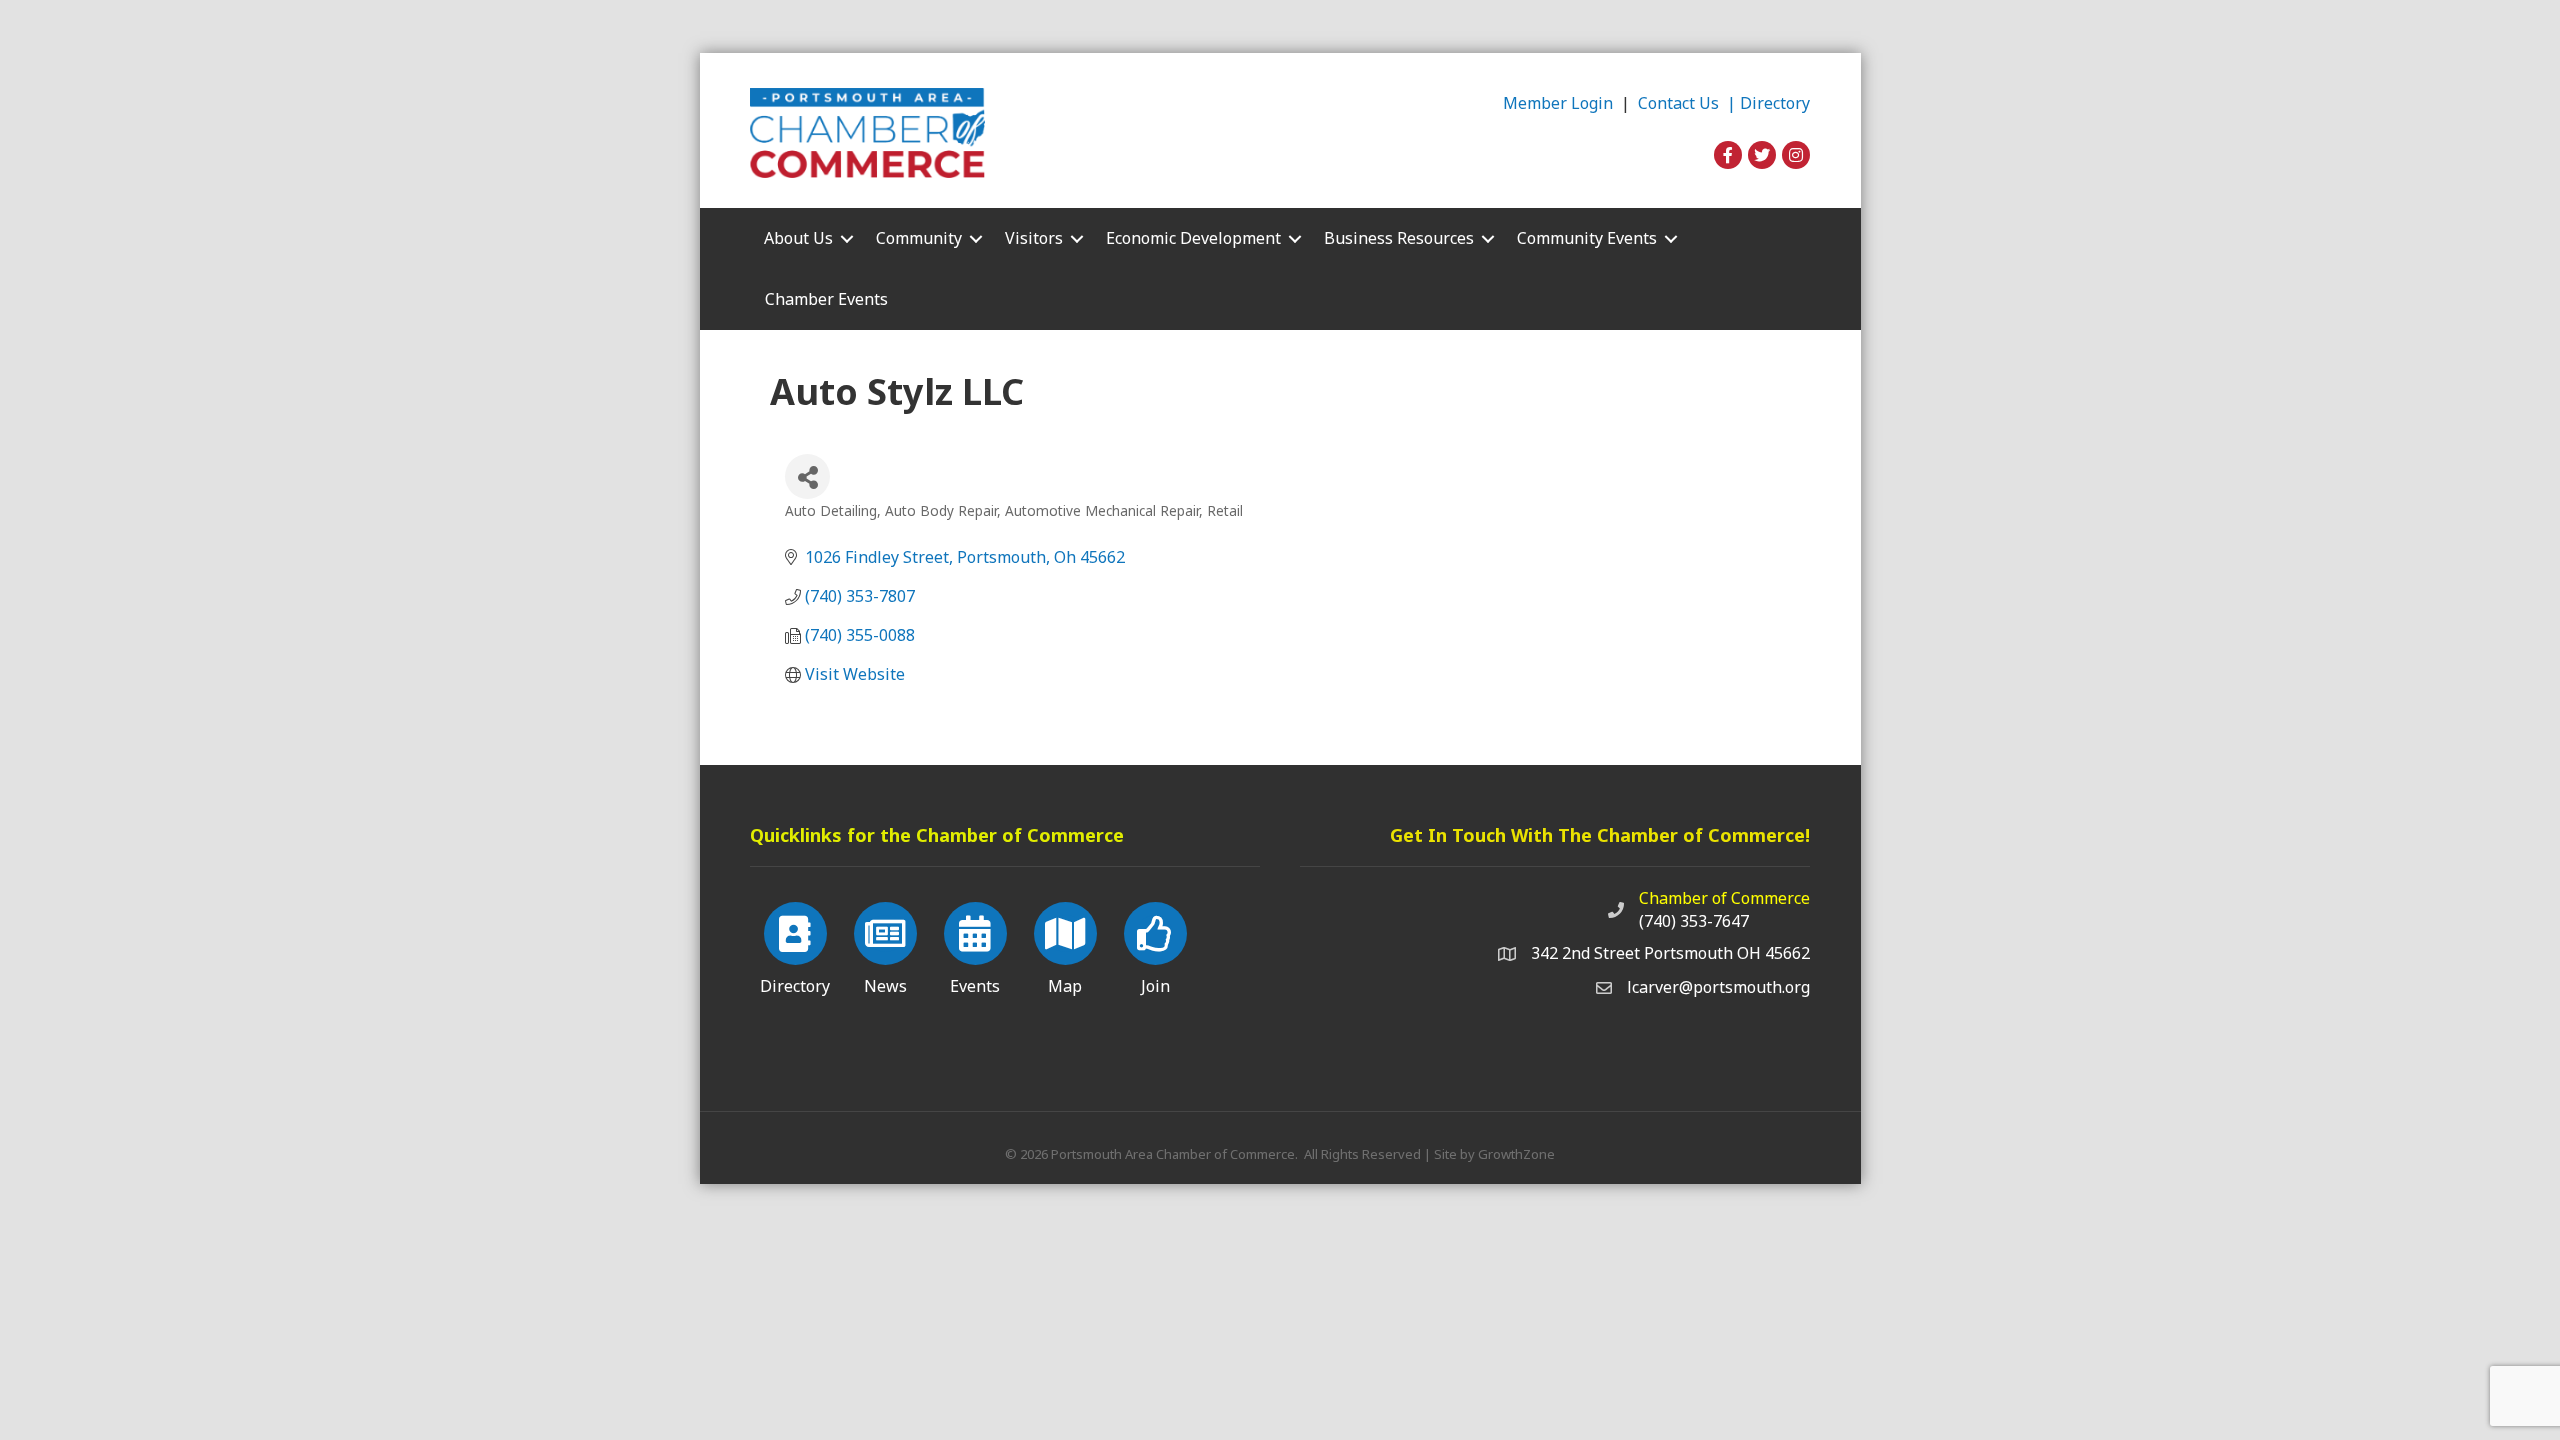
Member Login (1558, 103)
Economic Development (1193, 238)
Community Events (1587, 238)
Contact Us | (1689, 103)
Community (919, 238)
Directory (1775, 103)
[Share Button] (807, 476)
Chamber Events (826, 299)
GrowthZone (1516, 1154)
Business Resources (1399, 238)
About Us (798, 238)
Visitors (1034, 238)
